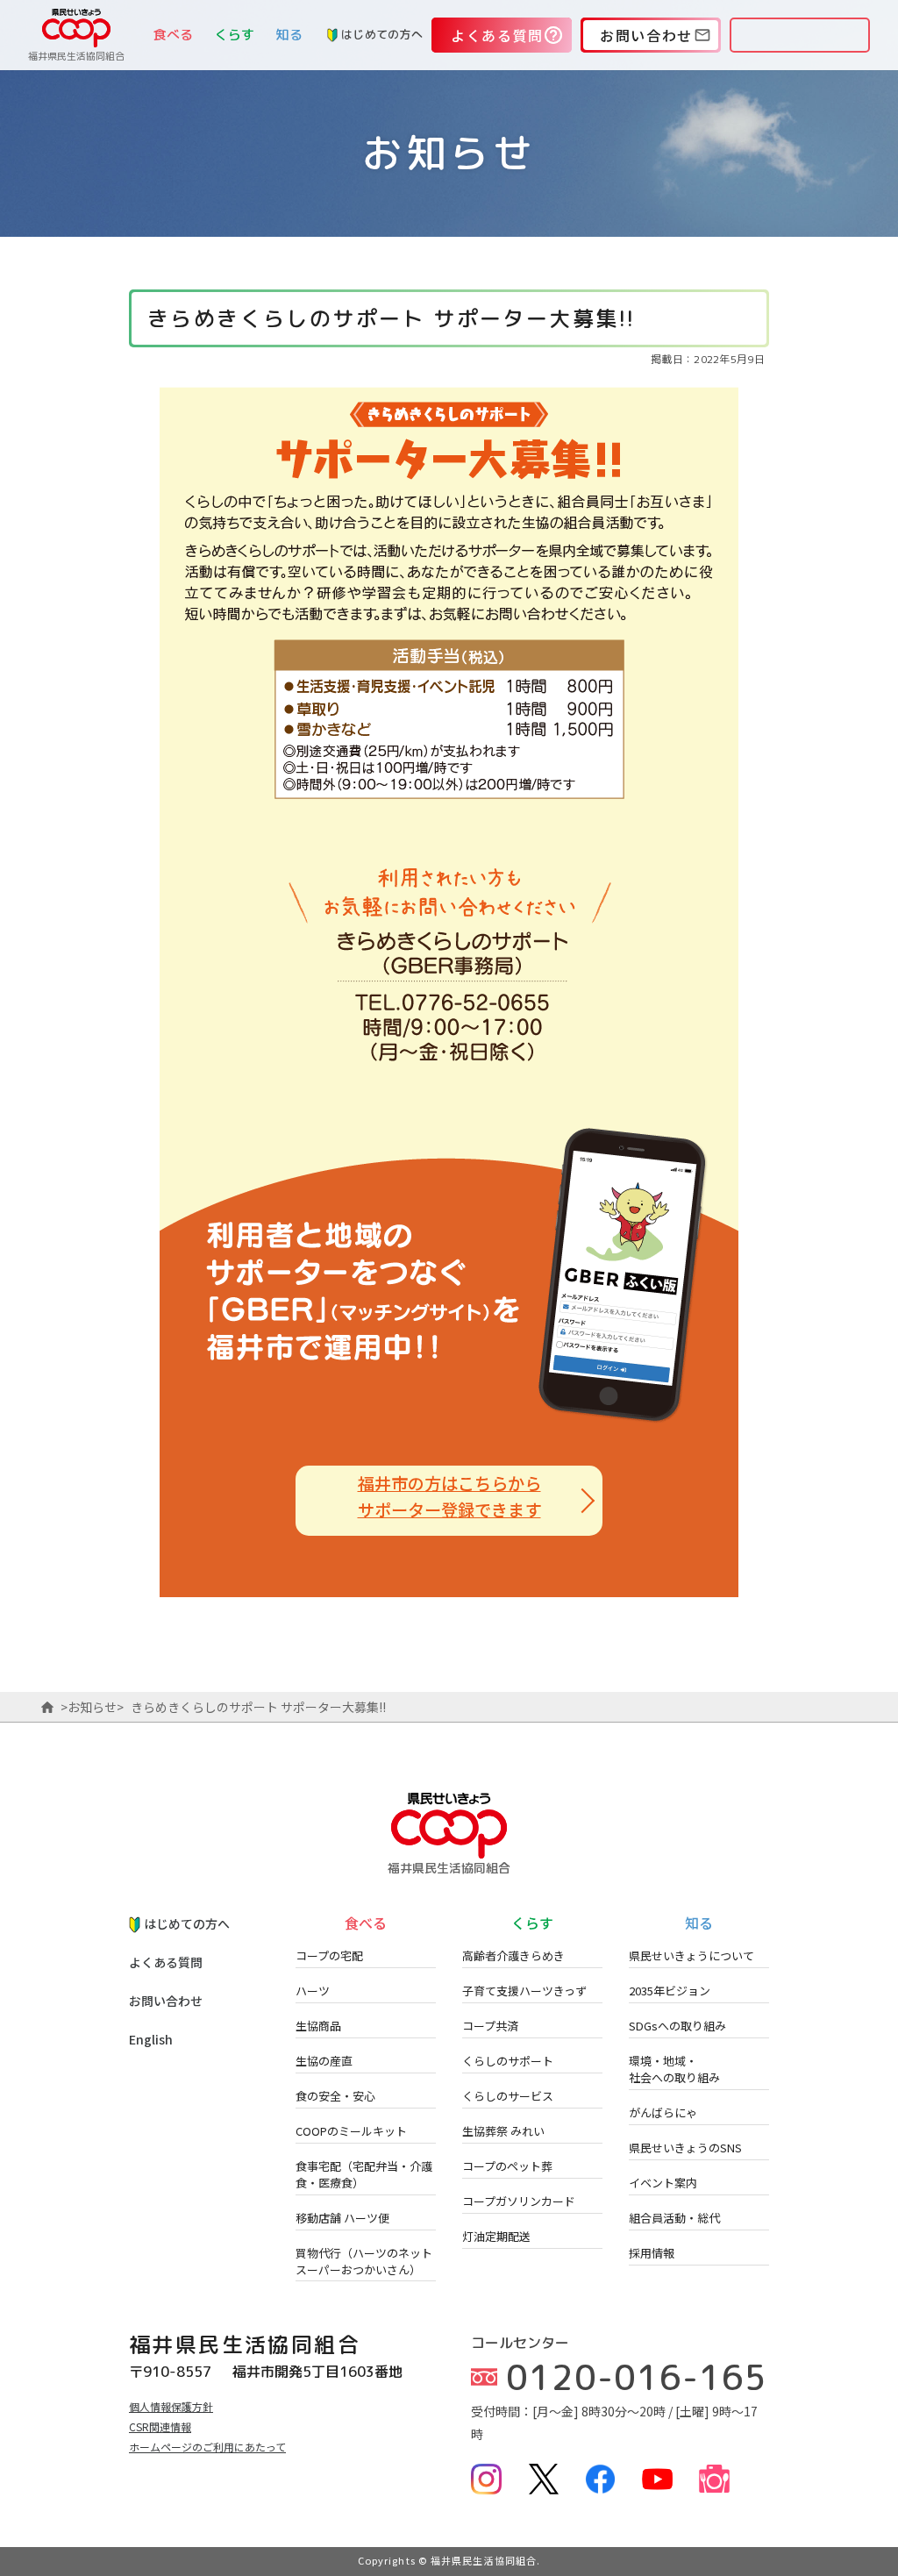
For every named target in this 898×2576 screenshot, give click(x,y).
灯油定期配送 (496, 2236)
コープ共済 (490, 2026)
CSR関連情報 (160, 2426)
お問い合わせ (166, 2001)
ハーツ (313, 1991)
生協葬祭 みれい (503, 2131)
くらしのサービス (508, 2096)
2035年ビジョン (670, 1991)
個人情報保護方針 (171, 2406)
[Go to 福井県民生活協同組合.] (47, 1707)
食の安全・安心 (335, 2096)
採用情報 (652, 2253)
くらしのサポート (508, 2061)
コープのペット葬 (507, 2166)
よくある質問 (166, 1962)
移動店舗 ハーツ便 (342, 2218)
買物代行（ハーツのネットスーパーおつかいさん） (364, 2261)
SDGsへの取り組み (677, 2026)
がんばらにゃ (663, 2112)
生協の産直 (324, 2061)
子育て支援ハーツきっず (524, 1991)
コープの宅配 (329, 1955)
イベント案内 (663, 2183)
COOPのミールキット (351, 2131)
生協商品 (318, 2026)
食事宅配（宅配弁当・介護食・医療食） (364, 2174)
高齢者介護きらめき (513, 1955)
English (151, 2039)
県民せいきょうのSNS (685, 2148)
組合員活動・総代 (674, 2218)
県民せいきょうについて (691, 1955)
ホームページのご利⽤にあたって (207, 2447)
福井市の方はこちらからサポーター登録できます (449, 1496)
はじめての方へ (382, 34)
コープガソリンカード (519, 2201)
